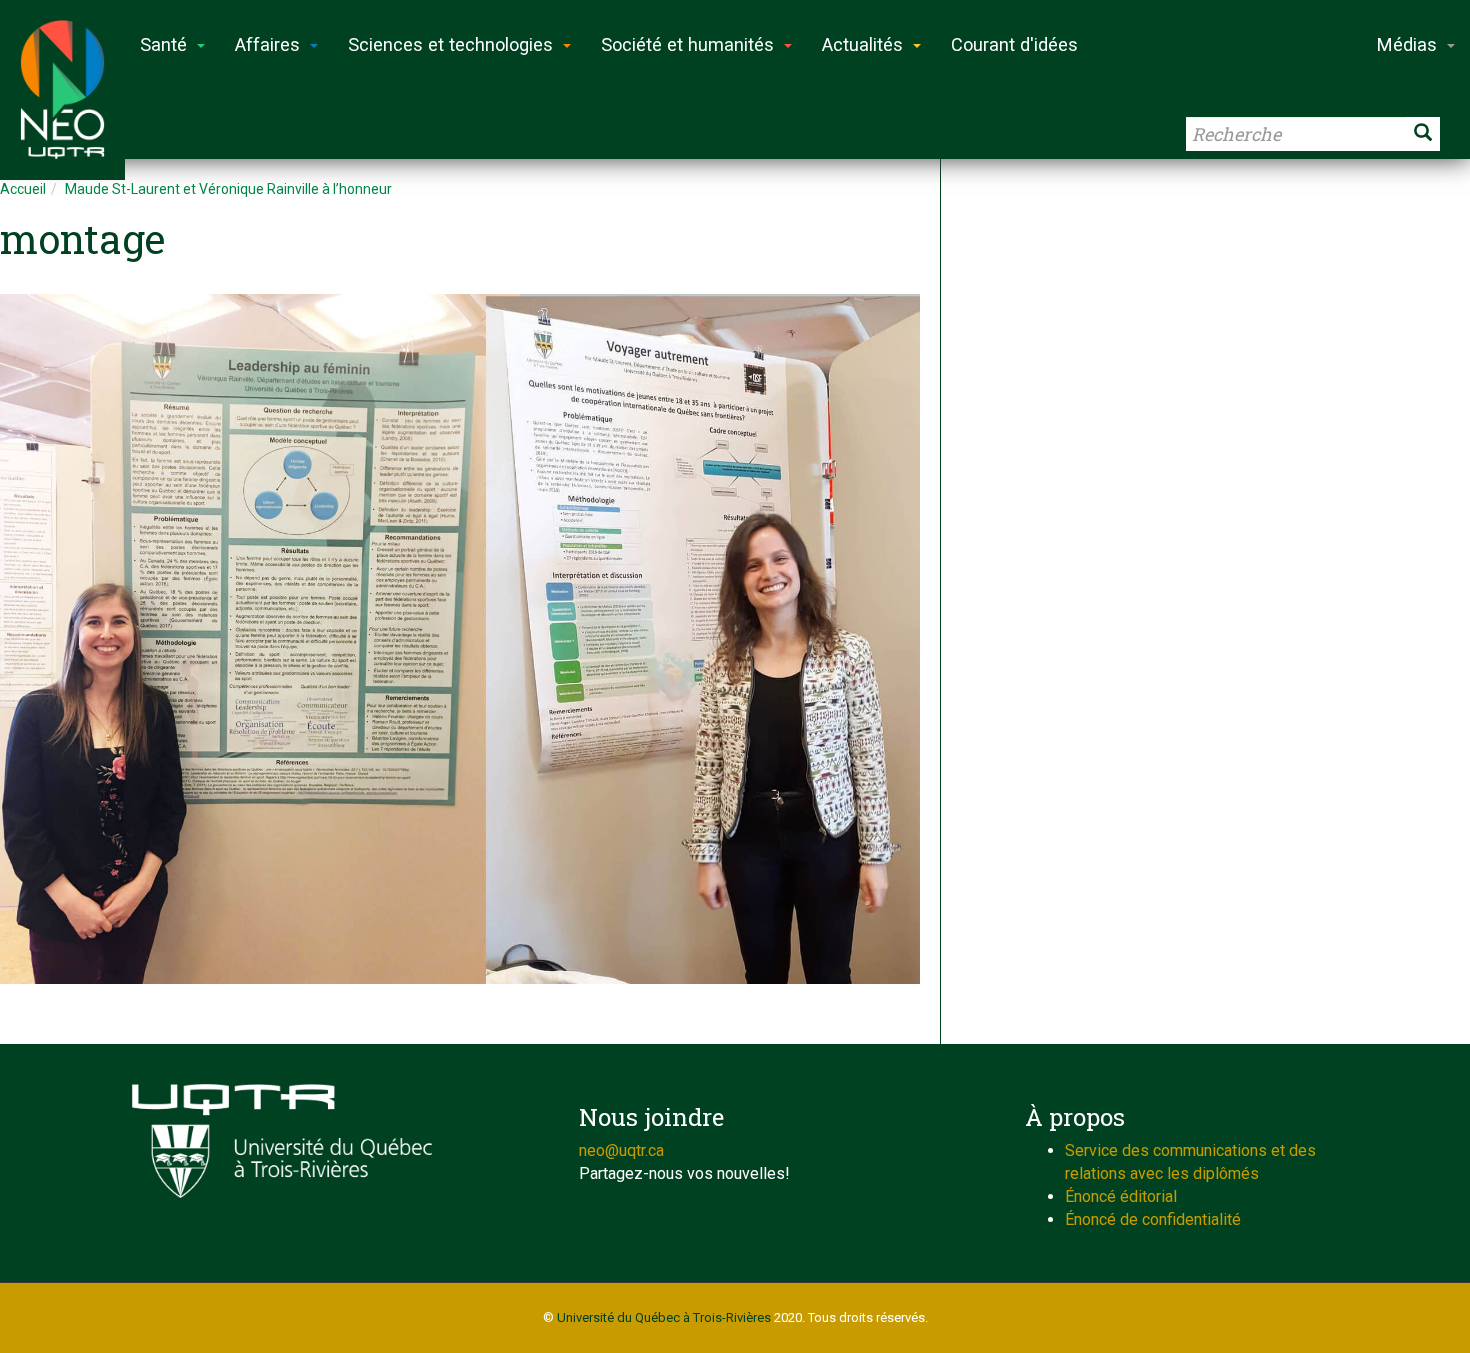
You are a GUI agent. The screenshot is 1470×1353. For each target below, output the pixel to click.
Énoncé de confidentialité (1153, 1219)
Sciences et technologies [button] (450, 44)
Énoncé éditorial (1121, 1196)
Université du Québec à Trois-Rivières (664, 1317)
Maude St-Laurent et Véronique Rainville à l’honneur (228, 189)
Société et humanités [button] (687, 44)
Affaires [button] (267, 44)
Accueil (23, 189)
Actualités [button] (862, 44)
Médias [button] (1407, 44)
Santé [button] (163, 44)
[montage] (460, 639)
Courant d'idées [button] (1014, 44)
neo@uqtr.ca (621, 1150)
